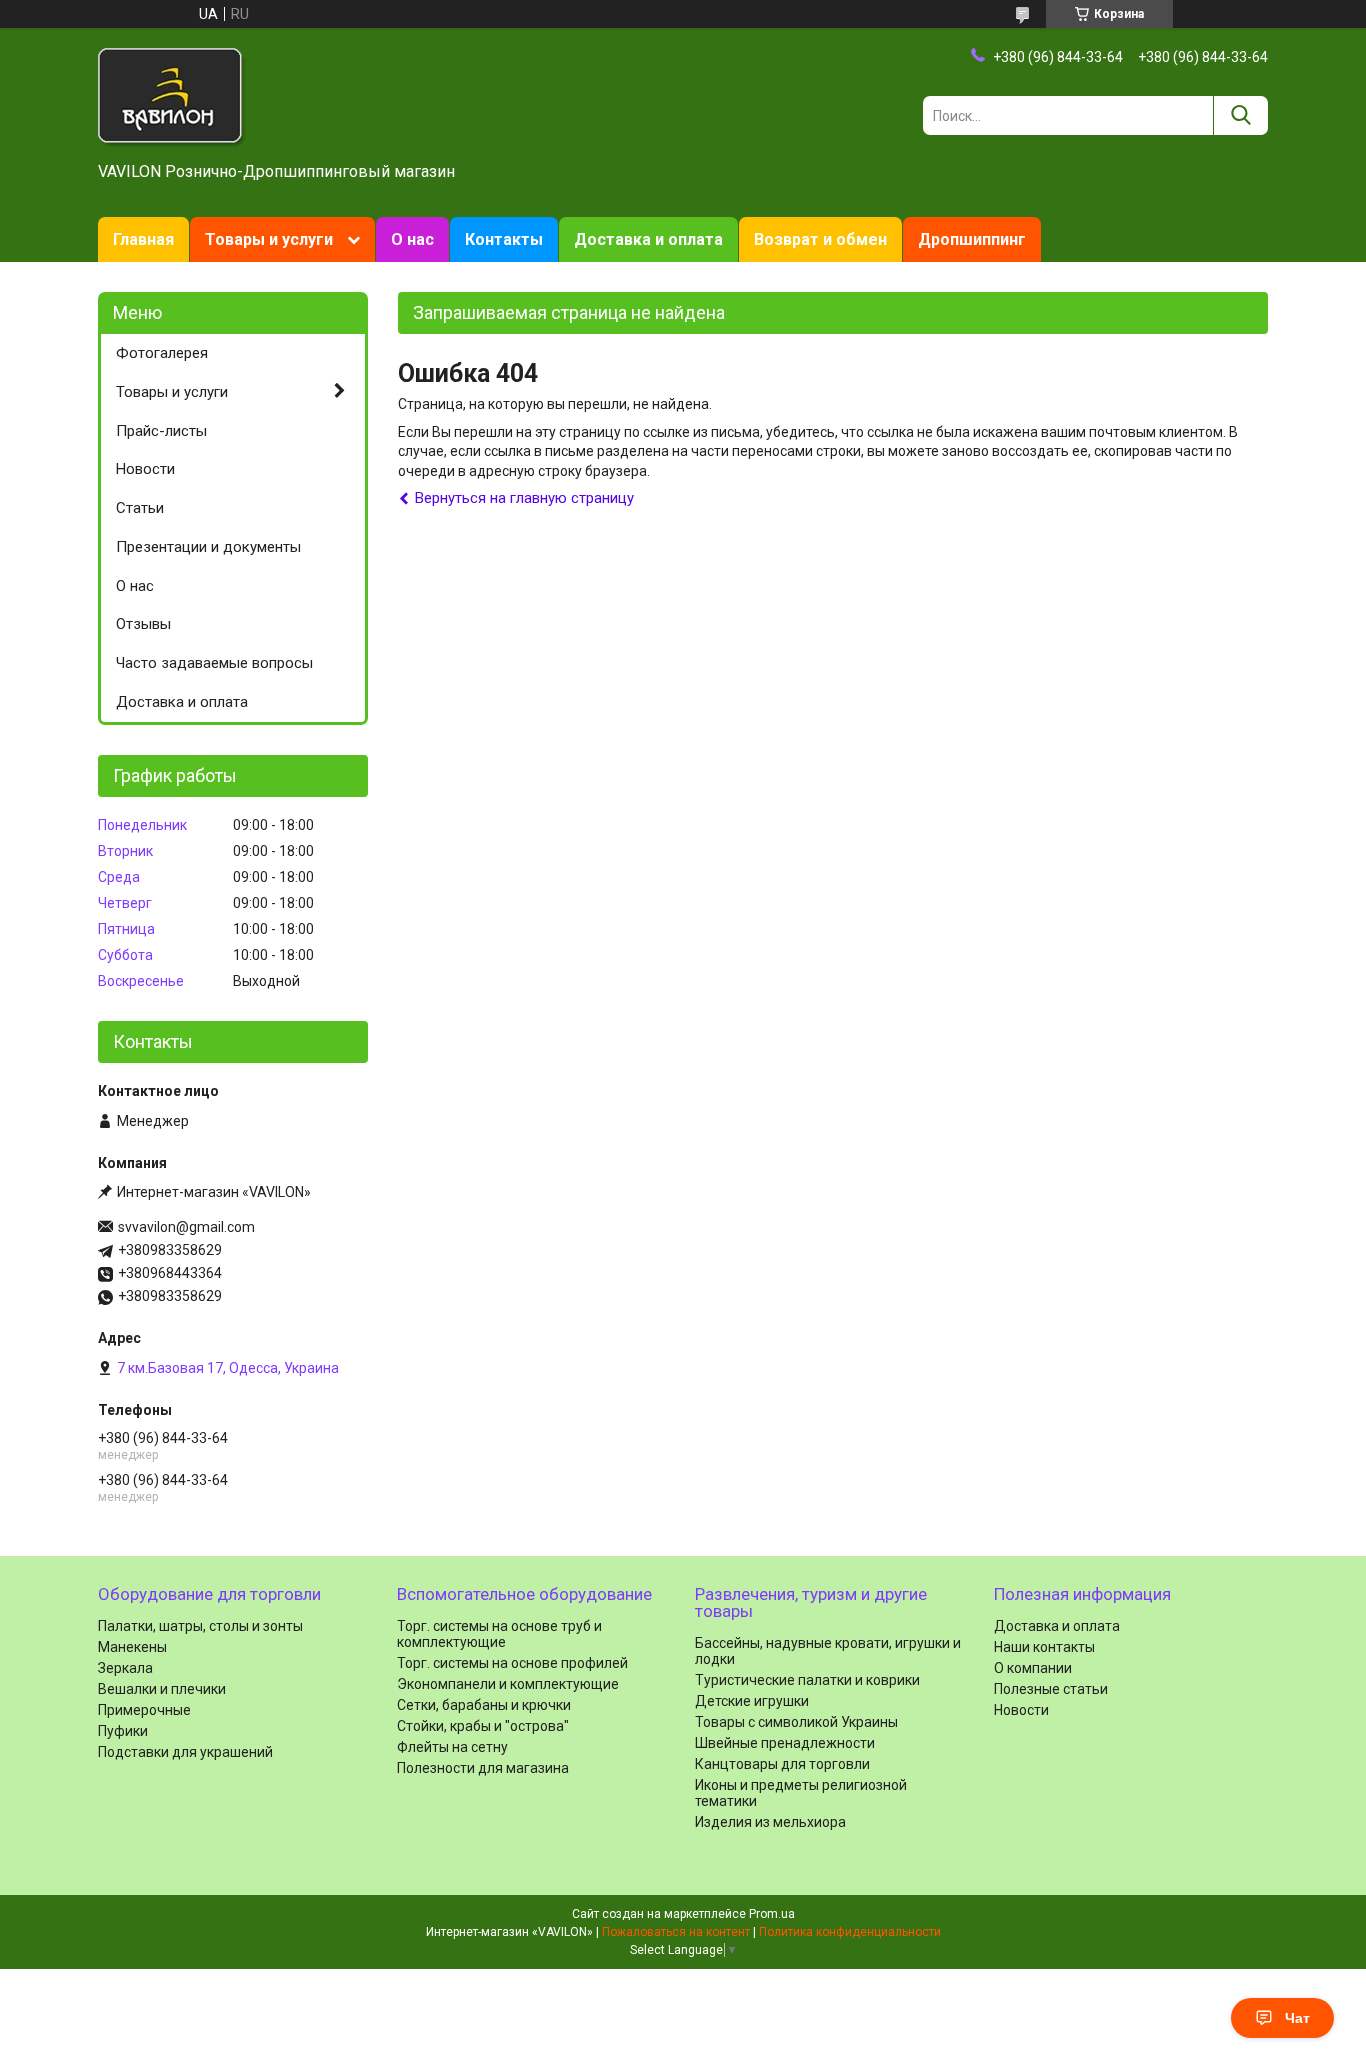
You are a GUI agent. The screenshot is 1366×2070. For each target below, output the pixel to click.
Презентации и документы (208, 547)
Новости (145, 469)
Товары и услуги (269, 239)
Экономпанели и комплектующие (508, 1684)
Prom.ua (772, 1914)
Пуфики (123, 1731)
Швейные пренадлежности (785, 1743)
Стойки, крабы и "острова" (483, 1726)
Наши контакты (1044, 1647)
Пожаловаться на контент (676, 1932)
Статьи (140, 508)
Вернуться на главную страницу (524, 498)
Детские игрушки (752, 1701)
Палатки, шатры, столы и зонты (200, 1626)
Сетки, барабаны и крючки (484, 1705)
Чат (1297, 2018)
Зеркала (125, 1668)
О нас (412, 239)
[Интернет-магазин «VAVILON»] (172, 96)
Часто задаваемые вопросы (214, 663)
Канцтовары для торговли (782, 1764)
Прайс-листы (161, 431)
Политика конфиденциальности (850, 1932)
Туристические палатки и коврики (807, 1680)
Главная (143, 239)
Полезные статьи (1051, 1689)
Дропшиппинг (972, 239)
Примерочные (144, 1710)
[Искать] (1240, 115)
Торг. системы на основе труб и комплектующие (499, 1634)
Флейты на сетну (452, 1747)
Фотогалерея (162, 353)
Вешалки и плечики (162, 1689)
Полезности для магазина (483, 1768)
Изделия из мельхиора (770, 1822)
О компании (1033, 1668)
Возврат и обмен (820, 239)
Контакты (504, 239)
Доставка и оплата (648, 239)
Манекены (132, 1647)
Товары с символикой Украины (796, 1722)
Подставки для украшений (185, 1752)
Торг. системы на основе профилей (512, 1663)
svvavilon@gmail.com (186, 1227)
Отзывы (143, 624)
